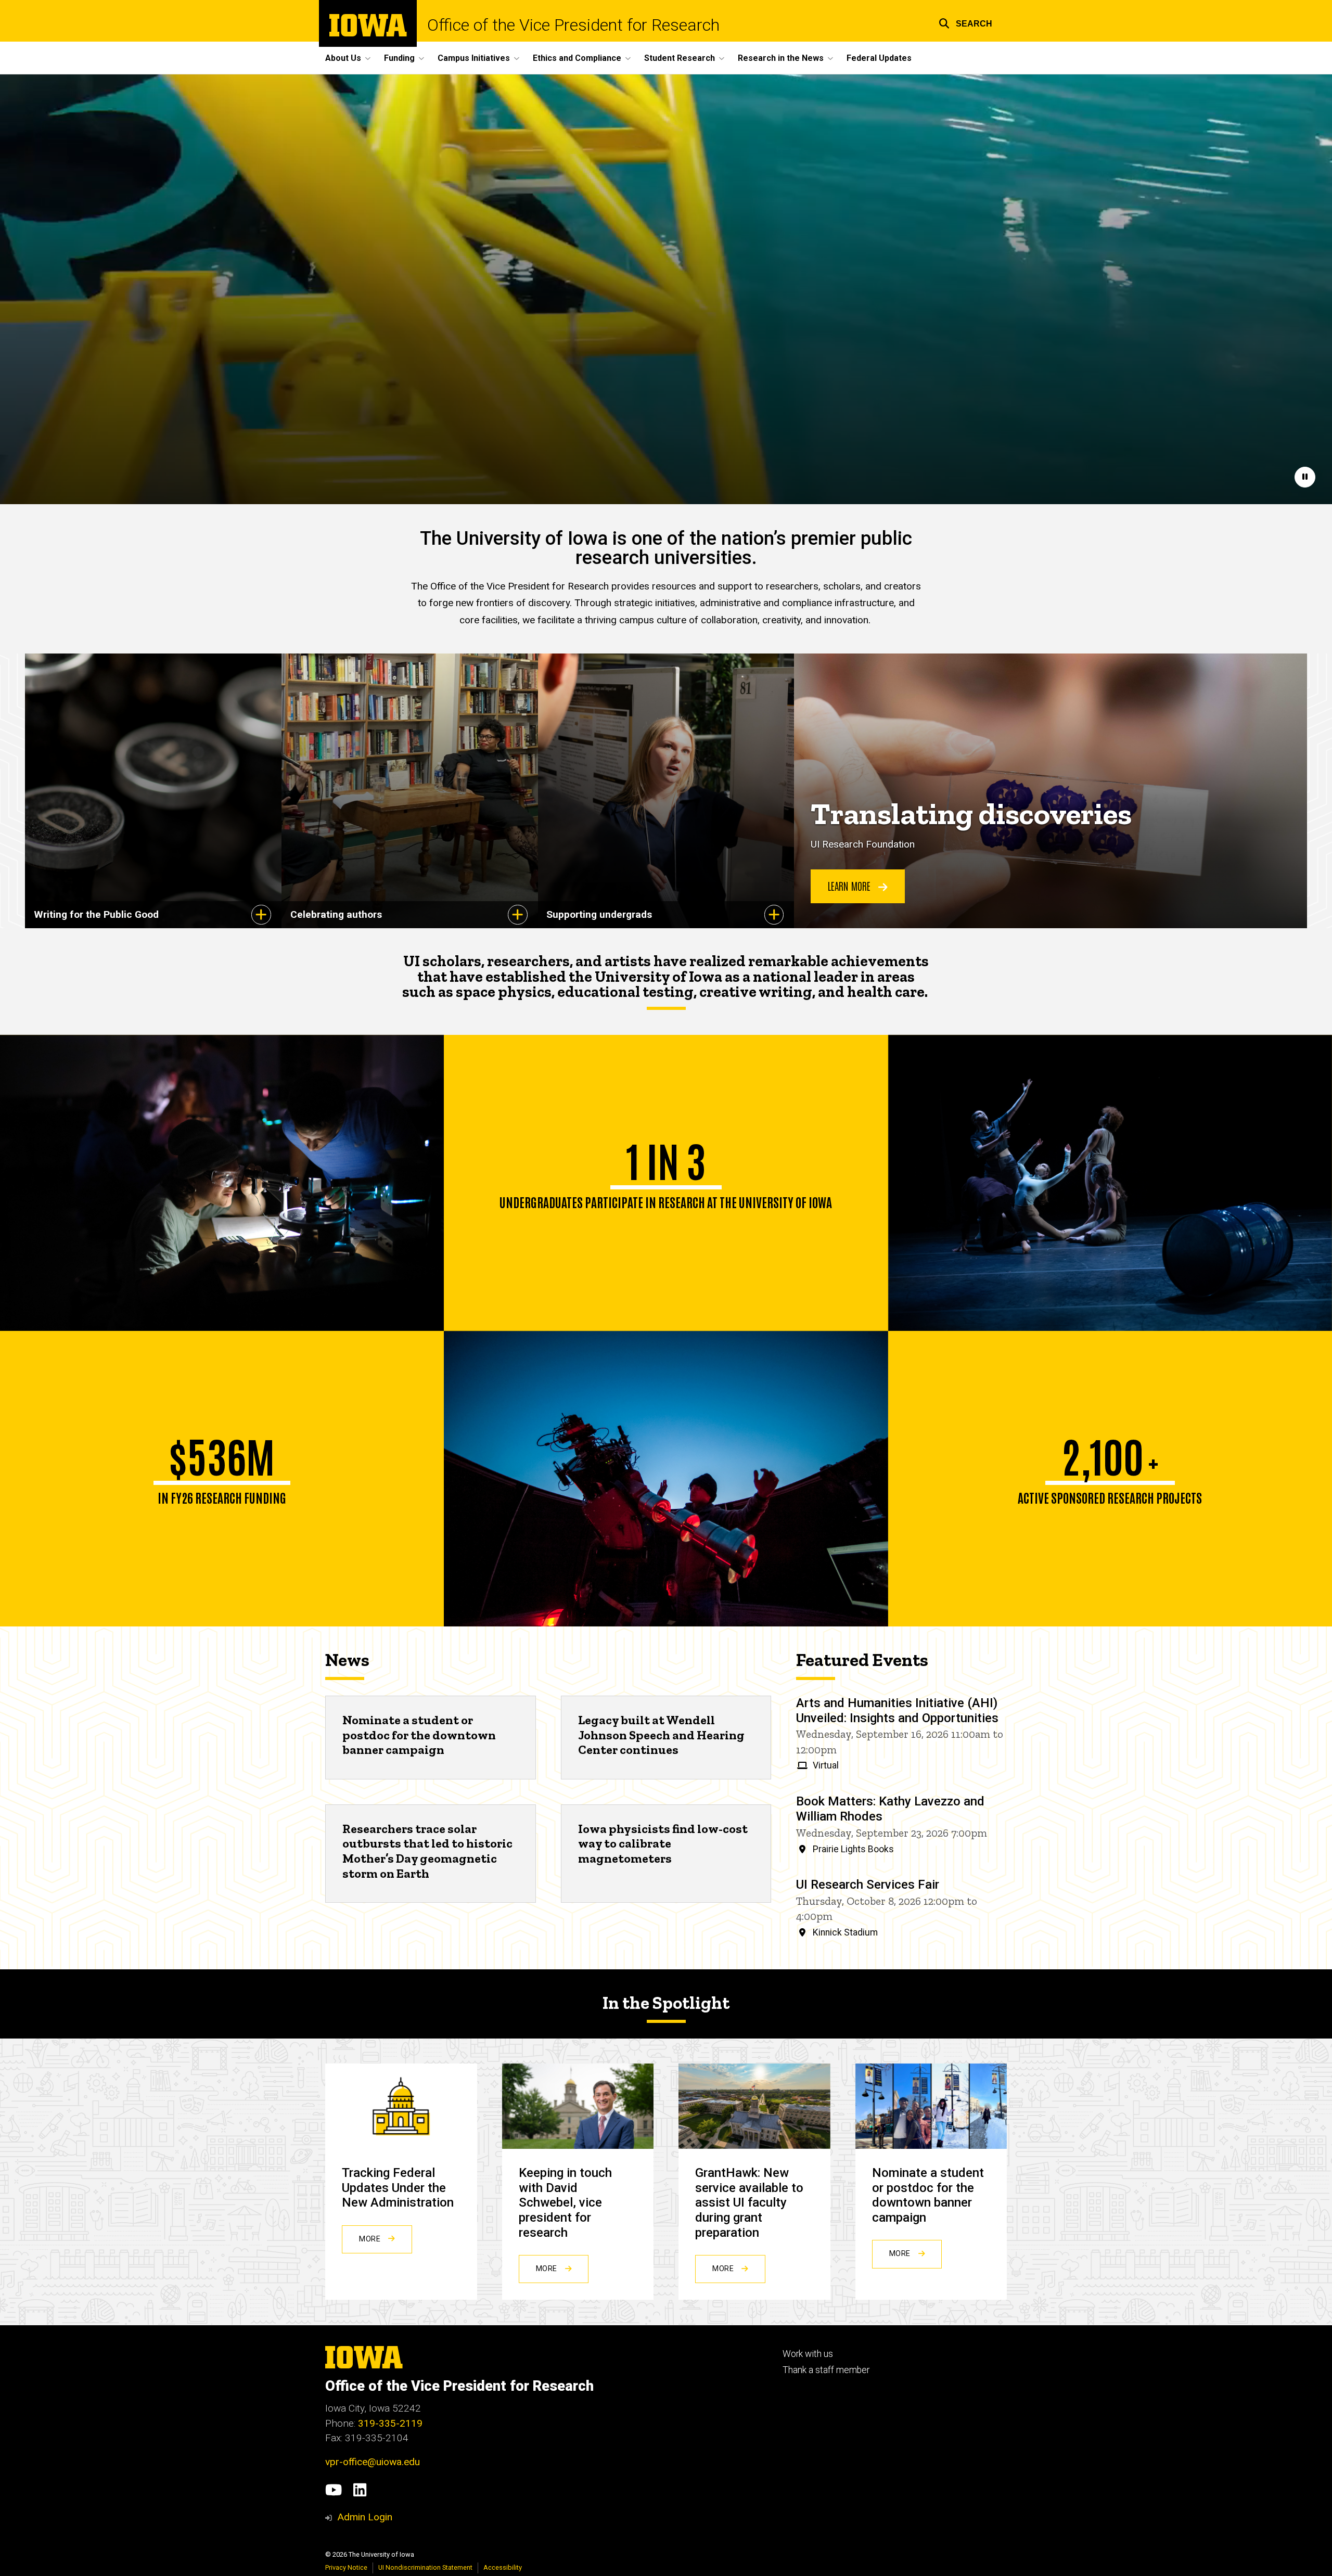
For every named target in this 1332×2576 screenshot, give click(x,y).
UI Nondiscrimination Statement (425, 2567)
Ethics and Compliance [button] (577, 58)
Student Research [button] (680, 58)
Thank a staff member (826, 2370)
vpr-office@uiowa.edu (373, 2462)
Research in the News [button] (781, 58)
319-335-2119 (390, 2423)
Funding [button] (399, 58)
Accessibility (503, 2567)
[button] (965, 22)
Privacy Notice (346, 2567)
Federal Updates (879, 58)
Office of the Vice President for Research (573, 25)
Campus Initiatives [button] (474, 58)
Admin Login (365, 2517)
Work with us (808, 2354)
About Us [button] (343, 58)
